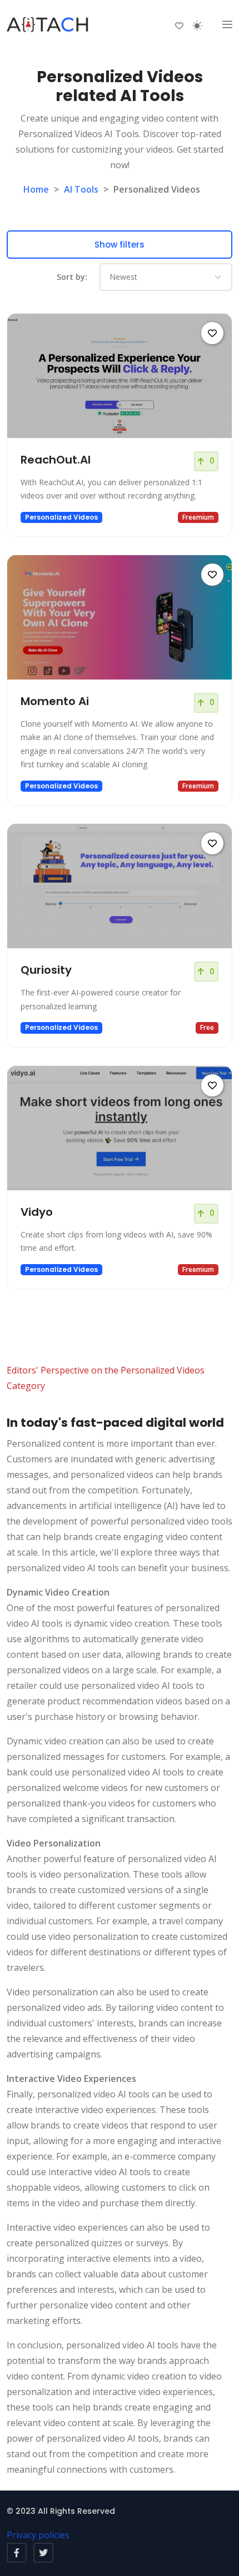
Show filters (120, 245)
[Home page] (48, 25)
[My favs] (179, 25)
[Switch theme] (197, 26)
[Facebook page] (17, 2553)
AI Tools (81, 189)
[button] (227, 25)
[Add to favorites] (212, 333)
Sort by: (72, 277)
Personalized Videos (61, 517)
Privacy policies (38, 2535)
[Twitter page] (43, 2553)
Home (36, 189)
